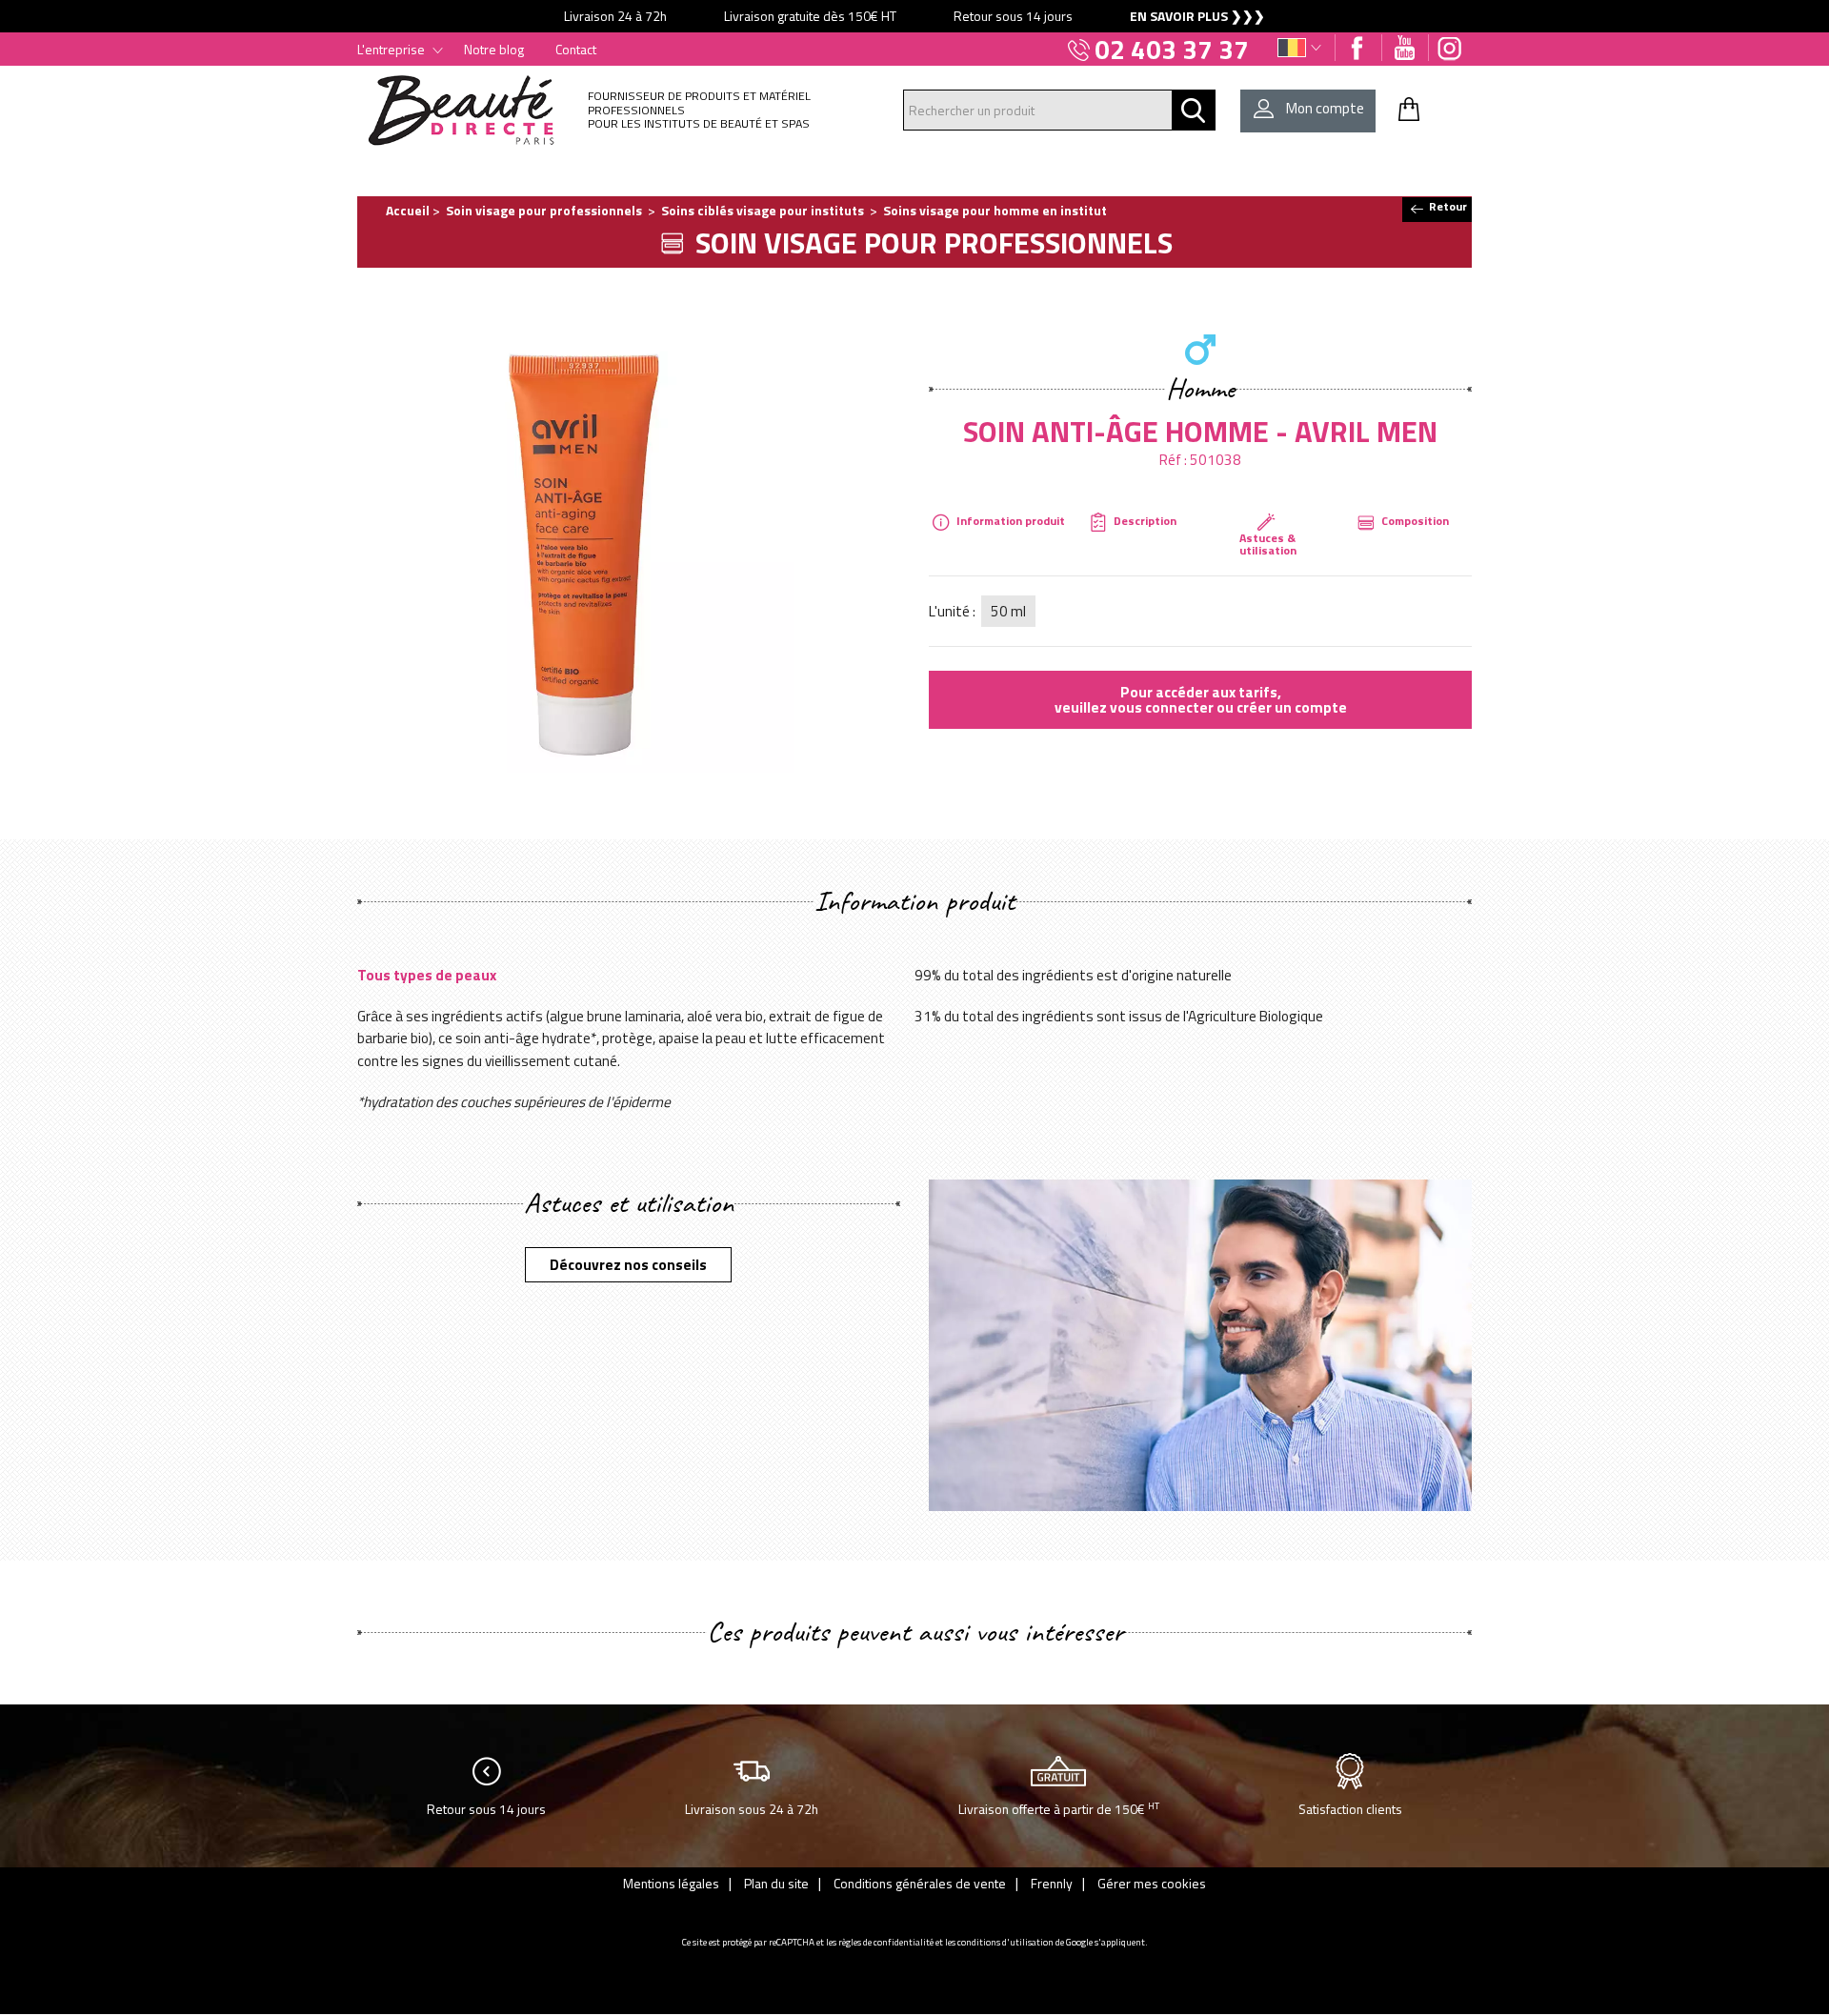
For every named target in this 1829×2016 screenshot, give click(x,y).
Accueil (408, 210)
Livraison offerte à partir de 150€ (1059, 1808)
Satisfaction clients (1350, 1809)
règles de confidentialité (886, 1942)
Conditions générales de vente (920, 1883)
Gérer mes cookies (1152, 1883)
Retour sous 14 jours (486, 1809)
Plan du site (776, 1883)
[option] (914, 16)
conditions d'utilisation (1005, 1942)
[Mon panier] (1409, 109)
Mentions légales (671, 1883)
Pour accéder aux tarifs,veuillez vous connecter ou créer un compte (1201, 699)
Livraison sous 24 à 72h (752, 1809)
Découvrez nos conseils (628, 1264)
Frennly (1052, 1883)
